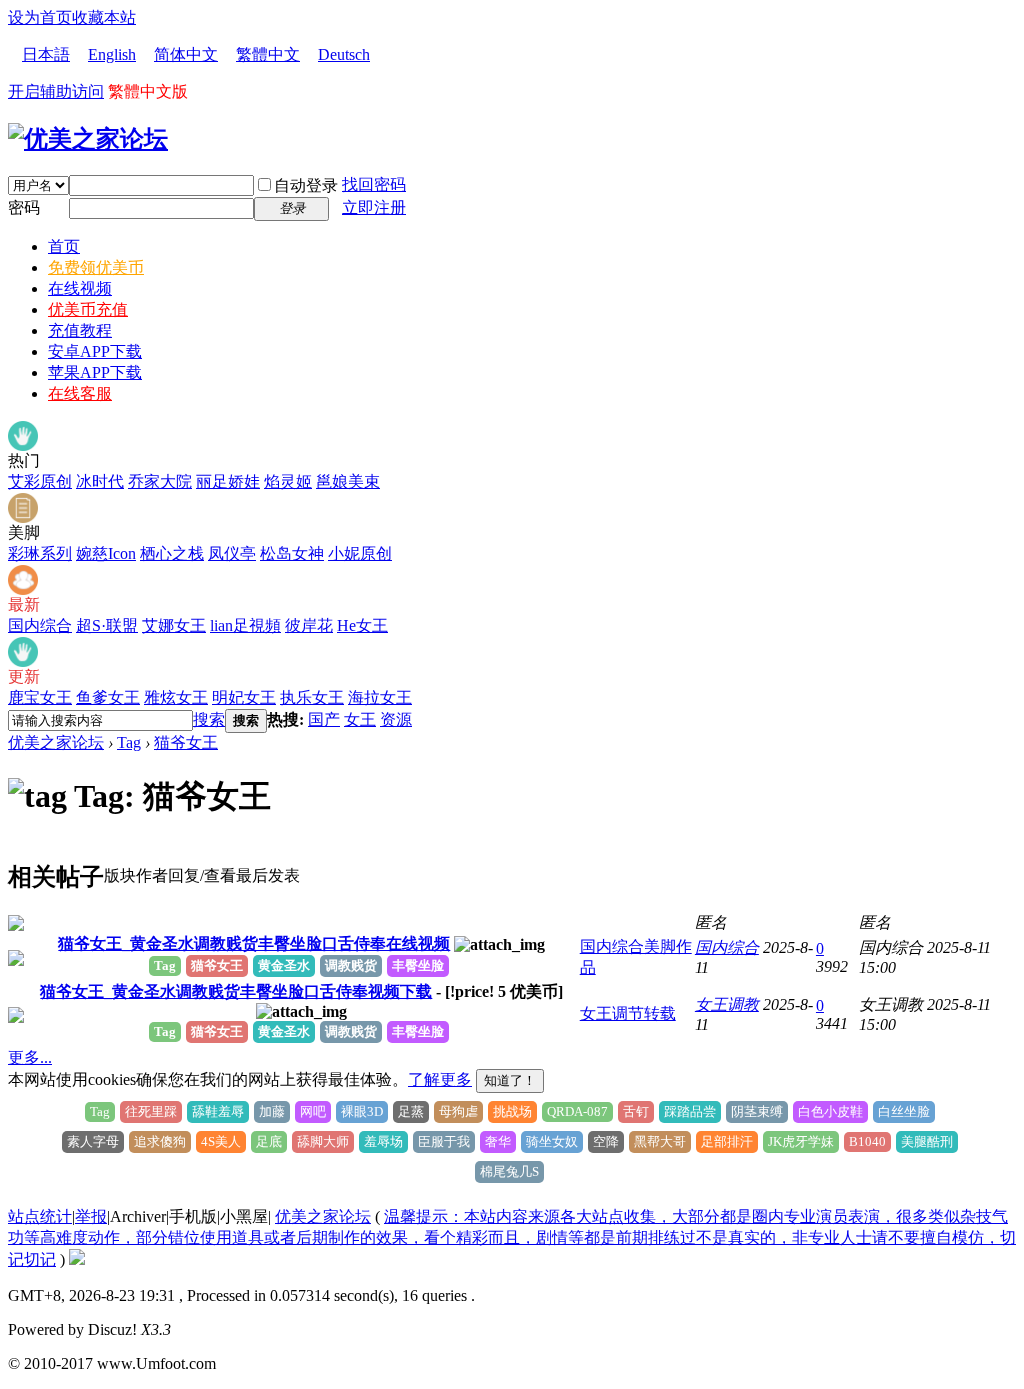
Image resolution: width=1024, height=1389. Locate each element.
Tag (129, 742)
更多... (30, 1057)
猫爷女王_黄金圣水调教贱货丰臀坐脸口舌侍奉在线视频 (254, 943)
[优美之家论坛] (88, 139)
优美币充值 (88, 309)
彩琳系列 (40, 553)
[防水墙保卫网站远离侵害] (77, 1259)
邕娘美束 (348, 481)
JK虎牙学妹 (801, 1141)
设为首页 (40, 17)
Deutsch (344, 54)
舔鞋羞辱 (218, 1111)
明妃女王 (244, 697)
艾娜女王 (174, 625)
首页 (64, 246)
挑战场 (512, 1111)
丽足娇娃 (228, 481)
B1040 (867, 1141)
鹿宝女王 (40, 697)
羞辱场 (383, 1141)
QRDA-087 (577, 1111)
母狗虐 (458, 1111)
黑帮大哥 (660, 1141)
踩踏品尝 (690, 1111)
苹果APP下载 (95, 372)
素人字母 (93, 1141)
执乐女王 (312, 697)
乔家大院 (160, 481)
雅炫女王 (176, 697)
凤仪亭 (232, 553)
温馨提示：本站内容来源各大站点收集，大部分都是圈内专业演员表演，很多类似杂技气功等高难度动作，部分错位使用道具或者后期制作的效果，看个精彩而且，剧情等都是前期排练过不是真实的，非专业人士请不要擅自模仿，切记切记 (512, 1238)
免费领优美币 (96, 267)
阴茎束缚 (757, 1111)
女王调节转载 (628, 1013)
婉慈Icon (106, 553)
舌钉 (636, 1111)
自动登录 (306, 185)
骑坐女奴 (552, 1141)
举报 (91, 1216)
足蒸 (411, 1111)
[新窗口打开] (16, 925)
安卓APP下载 (95, 351)
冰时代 (100, 481)
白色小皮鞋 (830, 1111)
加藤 (272, 1111)
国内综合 (40, 625)
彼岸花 (309, 625)
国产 (324, 719)
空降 (606, 1141)
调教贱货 (351, 965)
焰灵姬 (288, 481)
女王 (360, 719)
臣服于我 (444, 1141)
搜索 (209, 719)
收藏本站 (104, 17)
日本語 (46, 54)
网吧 (313, 1111)
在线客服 (80, 393)
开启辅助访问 (56, 91)
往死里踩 (151, 1111)
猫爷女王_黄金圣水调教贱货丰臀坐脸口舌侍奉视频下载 (236, 991)
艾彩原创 (40, 481)
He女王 (362, 625)
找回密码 (374, 184)
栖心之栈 (172, 553)
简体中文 (186, 54)
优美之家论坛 (56, 742)
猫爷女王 (186, 742)
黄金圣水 (284, 965)
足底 (269, 1141)
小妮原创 (360, 553)
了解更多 (440, 1079)
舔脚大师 (323, 1141)
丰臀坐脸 (418, 965)
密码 (24, 207)
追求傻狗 (160, 1141)
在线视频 (80, 288)
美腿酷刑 (927, 1141)
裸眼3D (362, 1111)
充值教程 (80, 330)
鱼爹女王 (108, 697)
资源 (396, 719)
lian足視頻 (245, 625)
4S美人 (221, 1141)
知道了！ (510, 1080)
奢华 (498, 1141)
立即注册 (374, 207)
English (112, 54)
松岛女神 (292, 553)
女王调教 (727, 1004)
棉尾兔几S (509, 1171)
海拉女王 (380, 697)
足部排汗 (727, 1141)
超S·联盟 (107, 625)
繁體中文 (268, 54)
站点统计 (40, 1216)
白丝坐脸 (904, 1111)
